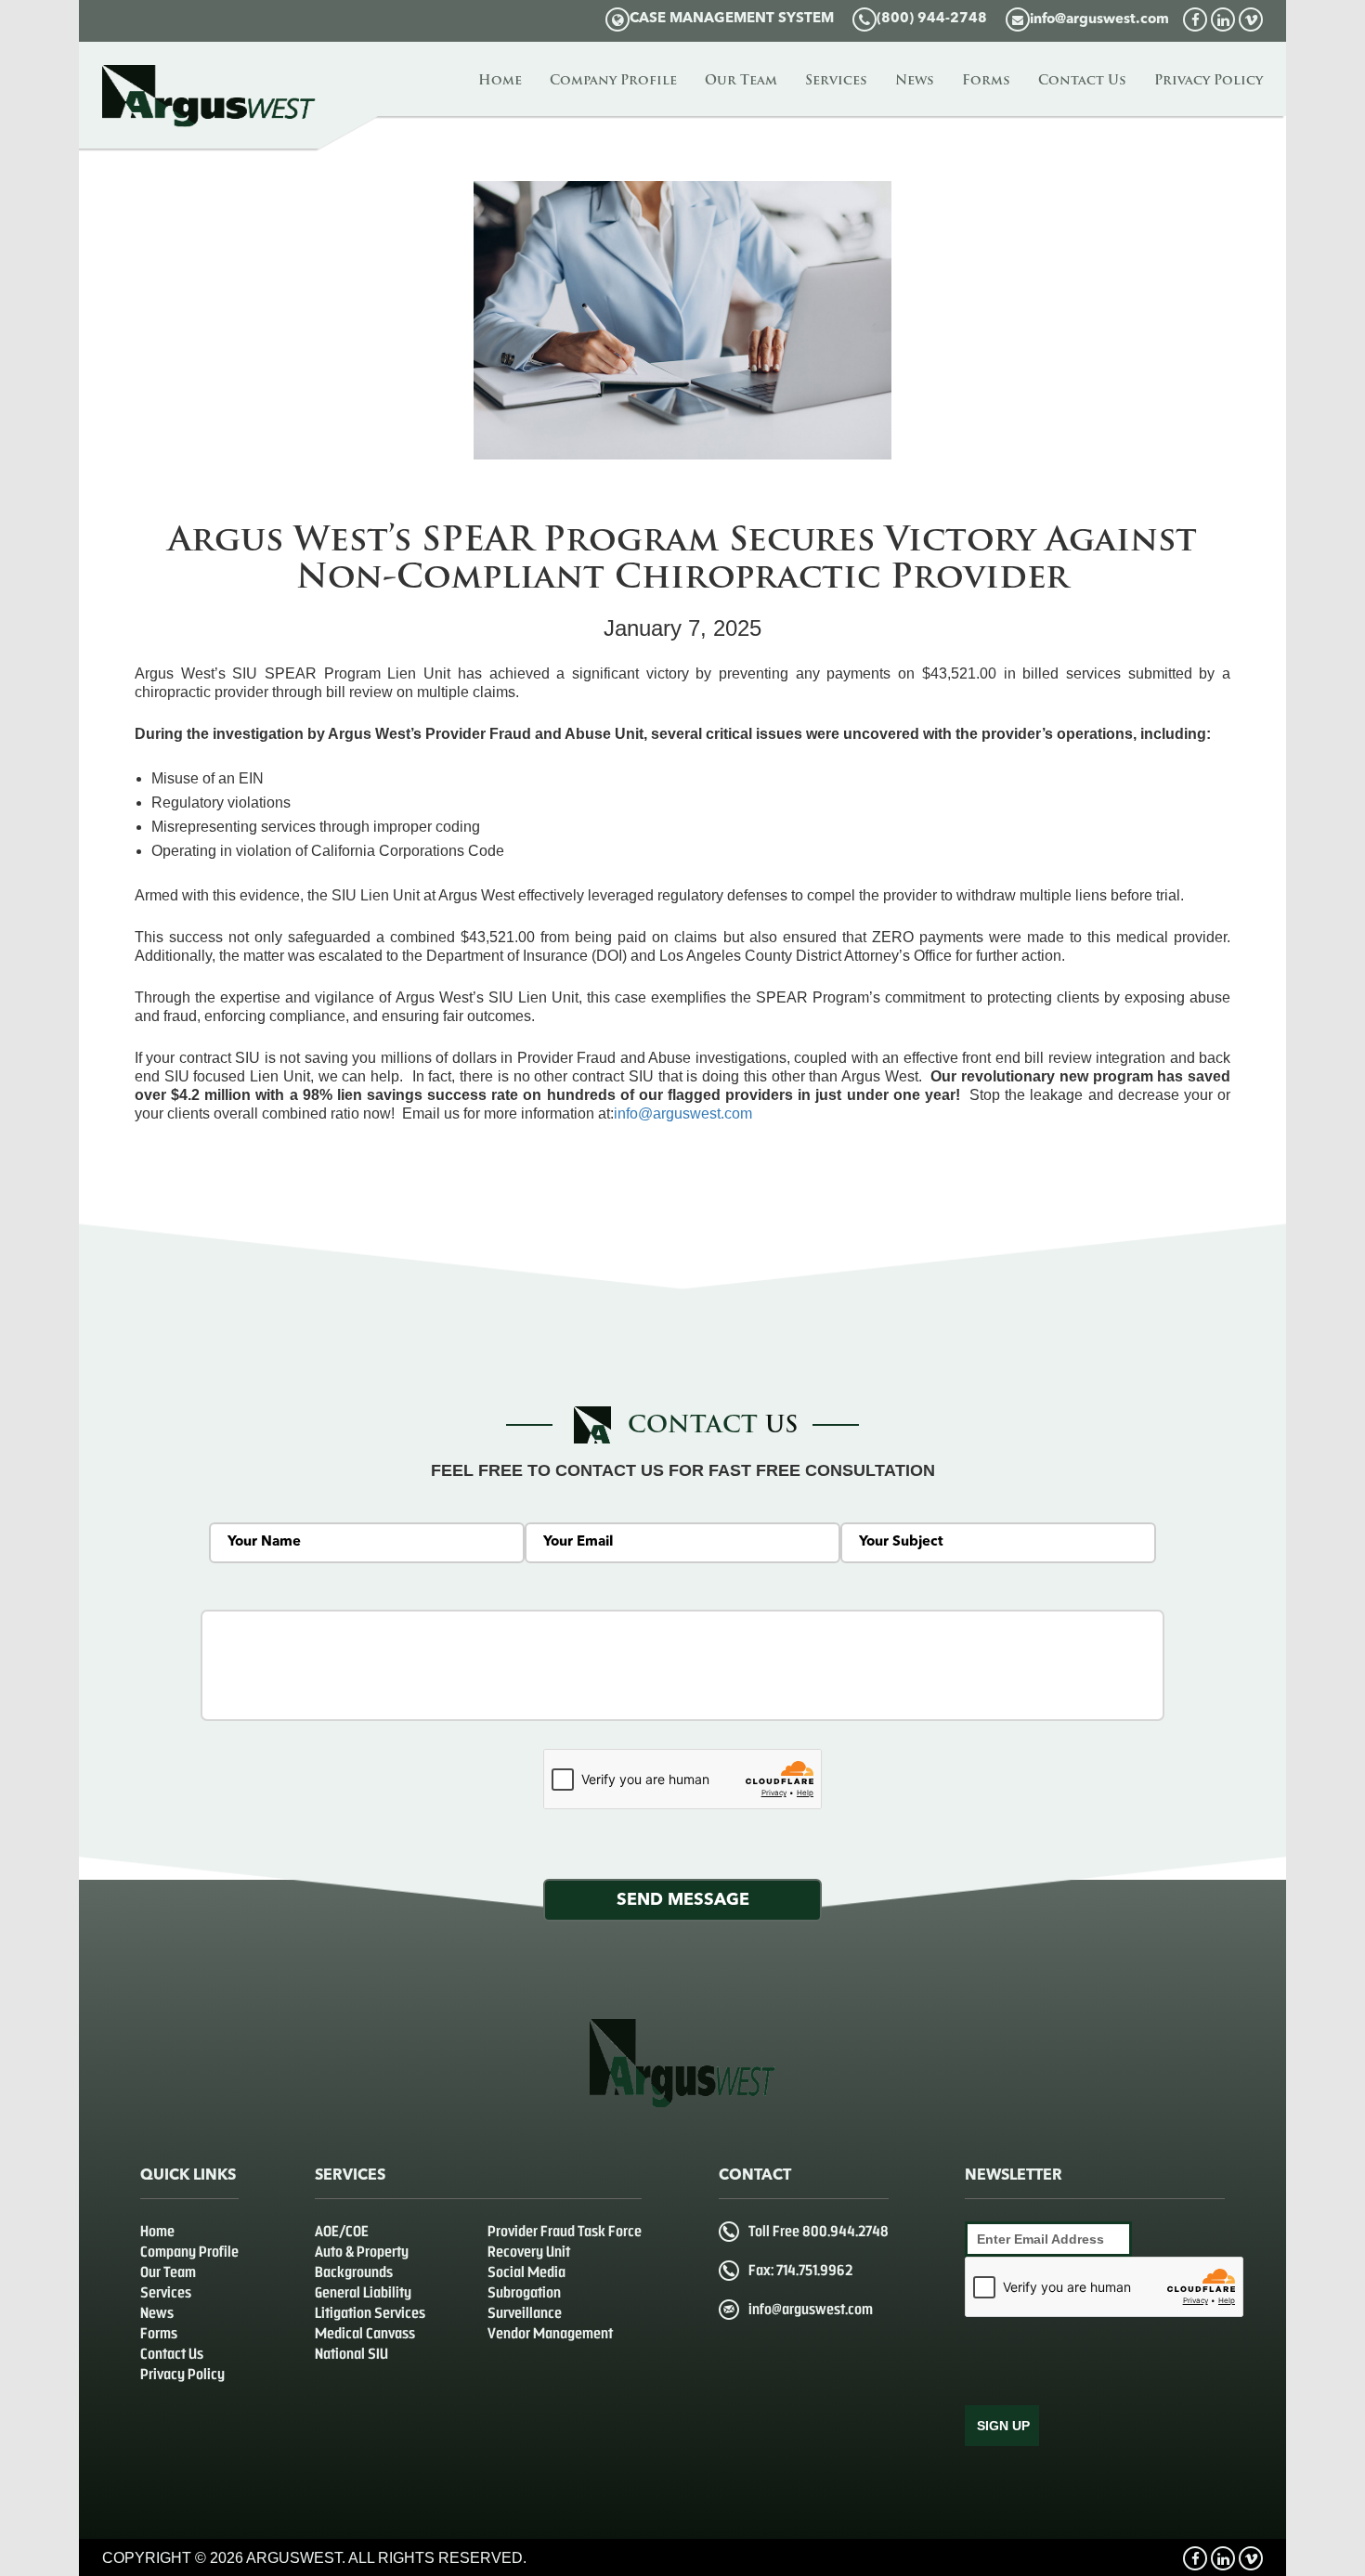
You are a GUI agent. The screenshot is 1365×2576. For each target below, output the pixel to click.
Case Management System (732, 19)
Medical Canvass (365, 2333)
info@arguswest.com (1099, 20)
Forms (986, 81)
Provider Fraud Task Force (565, 2231)
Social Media (526, 2272)
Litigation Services (370, 2313)
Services (836, 81)
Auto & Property (362, 2252)
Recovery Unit (529, 2252)
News (915, 81)
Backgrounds (354, 2272)
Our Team (741, 81)
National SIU (351, 2354)
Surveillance (525, 2313)
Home (500, 81)
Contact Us (1082, 81)
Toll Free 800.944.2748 (819, 2231)
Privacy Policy (1209, 81)
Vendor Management (550, 2333)
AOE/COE (342, 2231)
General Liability (363, 2292)
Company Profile (613, 81)
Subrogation (524, 2292)
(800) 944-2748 (932, 19)
